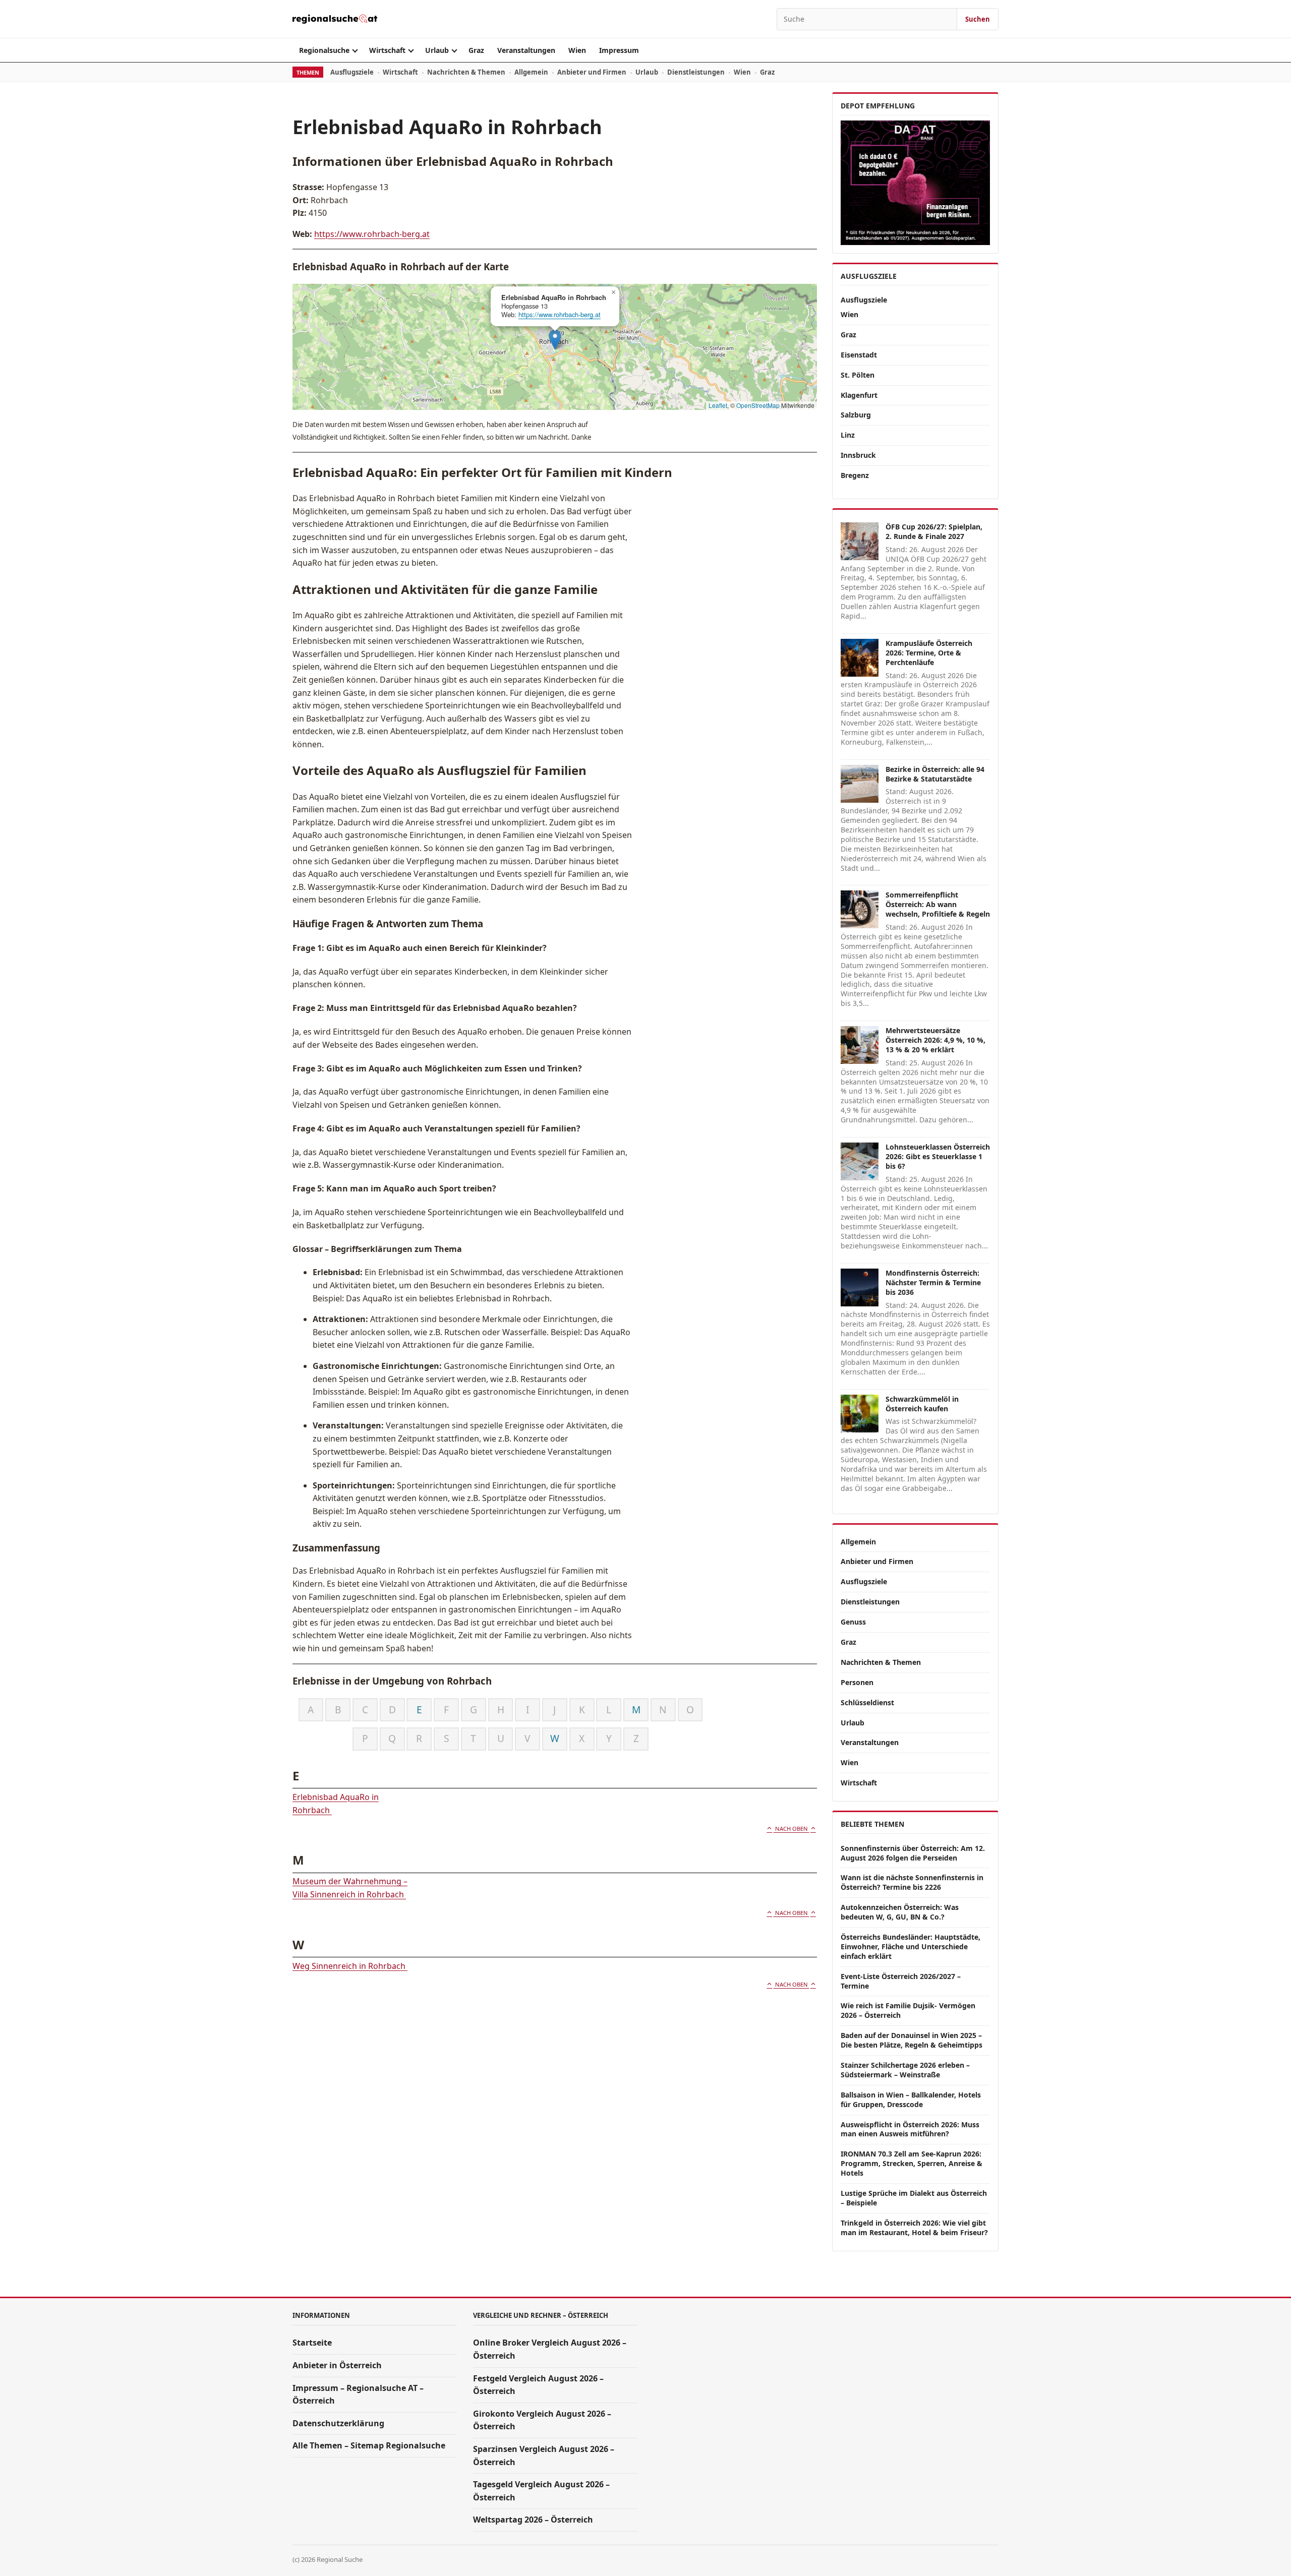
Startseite (312, 2343)
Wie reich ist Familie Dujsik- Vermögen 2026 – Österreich (908, 2010)
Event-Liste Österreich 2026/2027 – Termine (901, 1981)
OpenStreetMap (758, 405)
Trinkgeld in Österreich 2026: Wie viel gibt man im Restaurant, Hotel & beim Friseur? (914, 2228)
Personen (857, 1682)
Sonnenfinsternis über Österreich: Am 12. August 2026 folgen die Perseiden (913, 1853)
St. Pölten (858, 375)
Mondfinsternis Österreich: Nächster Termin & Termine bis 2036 (933, 1282)
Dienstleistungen (696, 72)
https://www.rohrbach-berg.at (372, 234)
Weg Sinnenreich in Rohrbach (350, 1966)
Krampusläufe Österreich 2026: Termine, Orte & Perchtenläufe (929, 653)
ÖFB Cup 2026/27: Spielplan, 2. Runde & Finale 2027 (934, 531)
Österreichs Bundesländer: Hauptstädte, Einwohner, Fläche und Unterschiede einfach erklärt (911, 1946)
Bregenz (855, 475)
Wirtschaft (387, 50)
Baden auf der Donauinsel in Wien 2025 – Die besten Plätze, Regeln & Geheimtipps (912, 2040)
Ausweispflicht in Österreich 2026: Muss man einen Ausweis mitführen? (910, 2129)
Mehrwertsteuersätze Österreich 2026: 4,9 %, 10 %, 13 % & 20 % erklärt (935, 1040)
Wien (577, 50)
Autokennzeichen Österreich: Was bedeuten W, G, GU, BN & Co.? (900, 1912)
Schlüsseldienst (867, 1702)
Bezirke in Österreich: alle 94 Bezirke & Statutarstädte (935, 774)
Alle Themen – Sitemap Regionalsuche (369, 2445)
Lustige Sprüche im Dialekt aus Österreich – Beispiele (914, 2198)
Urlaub (437, 50)
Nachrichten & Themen (466, 72)
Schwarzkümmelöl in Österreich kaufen (922, 1404)
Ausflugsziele (352, 72)
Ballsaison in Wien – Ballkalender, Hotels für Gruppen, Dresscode (911, 2100)
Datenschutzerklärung (338, 2423)
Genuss (853, 1622)
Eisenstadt (859, 355)
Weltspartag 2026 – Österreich (533, 2520)
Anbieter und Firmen (592, 72)
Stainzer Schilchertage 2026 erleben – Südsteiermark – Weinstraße (905, 2070)
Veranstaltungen (526, 50)
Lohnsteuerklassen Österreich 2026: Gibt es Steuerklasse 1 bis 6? (938, 1156)
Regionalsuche (324, 50)
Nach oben (791, 1829)
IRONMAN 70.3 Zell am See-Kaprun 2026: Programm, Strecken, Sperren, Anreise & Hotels (912, 2163)
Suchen (978, 19)
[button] (555, 340)
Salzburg (856, 415)
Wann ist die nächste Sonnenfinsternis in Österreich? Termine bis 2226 (912, 1882)
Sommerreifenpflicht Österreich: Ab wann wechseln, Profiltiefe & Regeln (938, 904)
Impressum (619, 50)
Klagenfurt (859, 395)
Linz (848, 435)
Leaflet (718, 405)
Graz (476, 50)
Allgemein (531, 72)
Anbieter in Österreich (337, 2365)
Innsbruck (858, 455)
